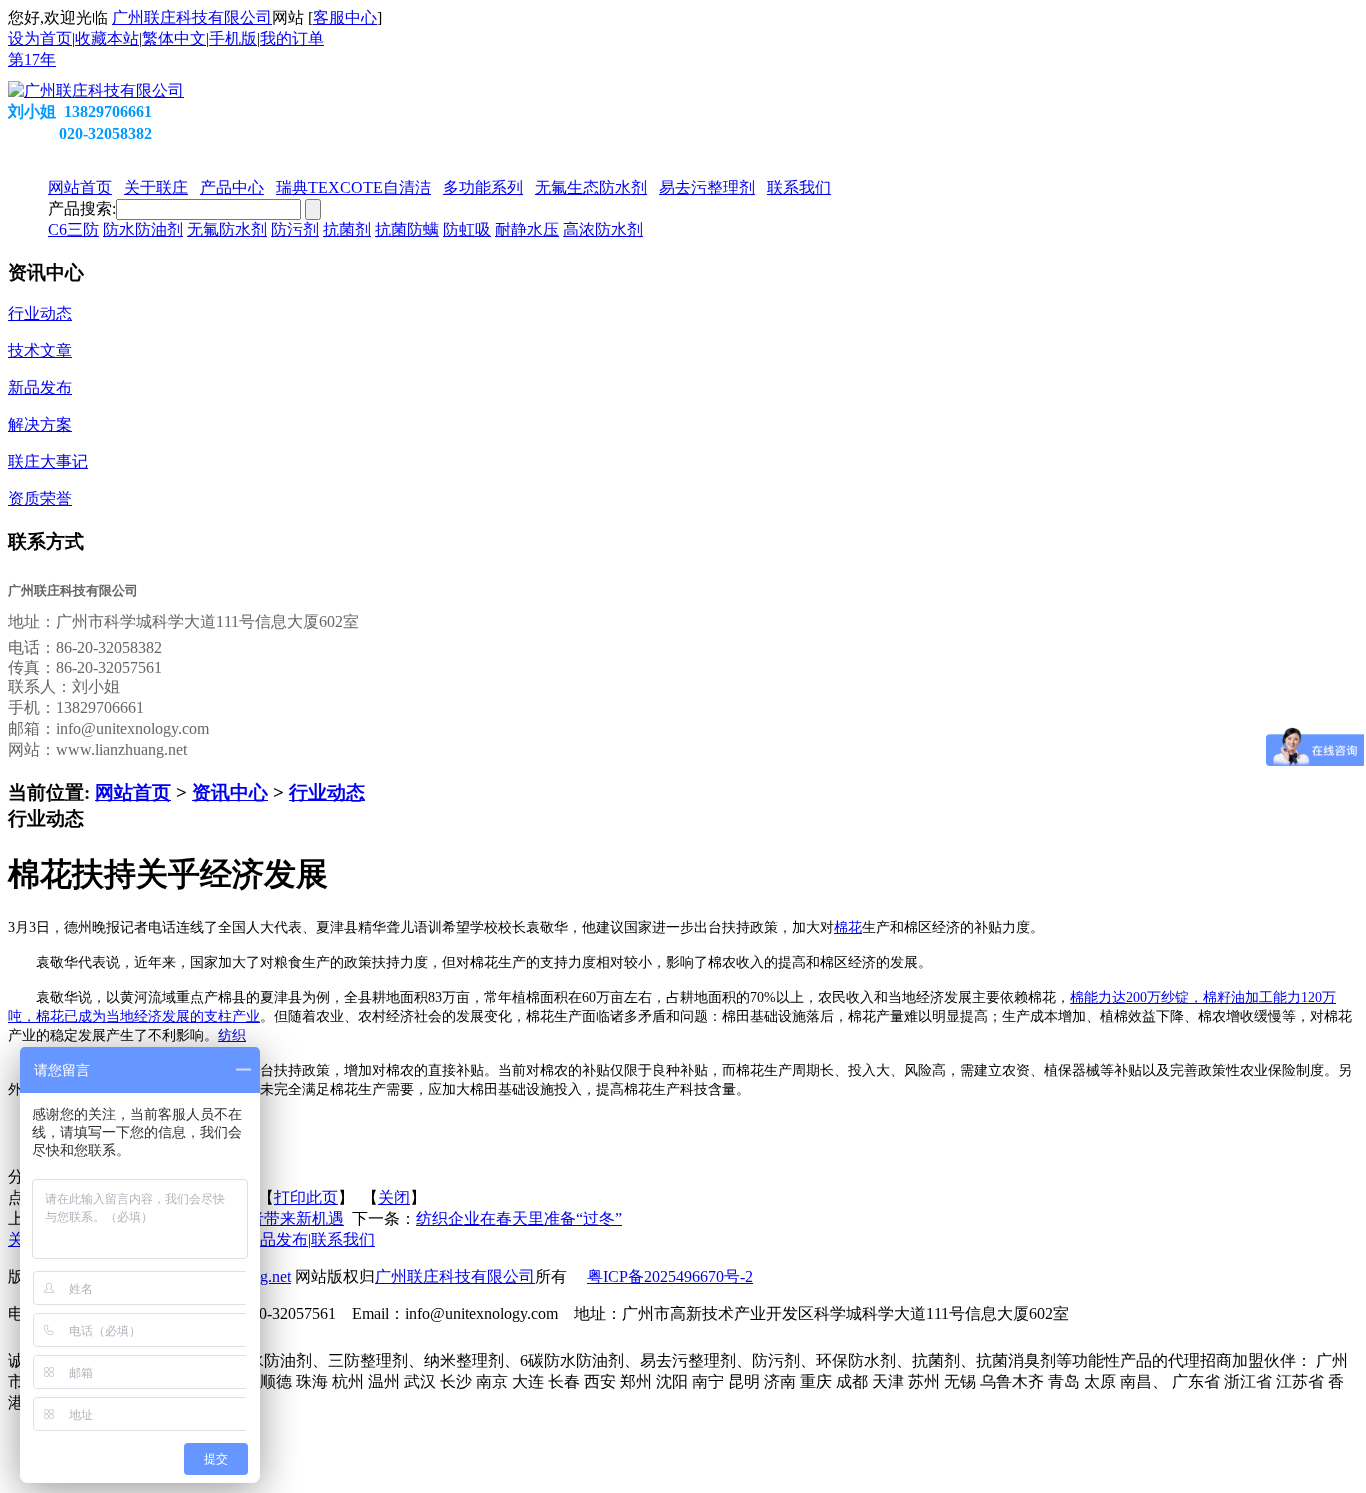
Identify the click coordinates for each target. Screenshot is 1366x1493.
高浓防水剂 (603, 229)
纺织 (232, 1035)
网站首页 (133, 792)
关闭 (394, 1197)
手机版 (233, 38)
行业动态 (327, 792)
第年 (32, 59)
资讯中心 (230, 792)
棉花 (848, 927)
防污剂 (295, 229)
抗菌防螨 (407, 229)
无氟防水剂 (227, 229)
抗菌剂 (347, 229)
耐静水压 (527, 229)
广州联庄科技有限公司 (192, 17)
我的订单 (292, 38)
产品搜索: (82, 208)
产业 (246, 1016)
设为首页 (40, 38)
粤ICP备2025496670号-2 (670, 1276)
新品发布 (276, 1239)
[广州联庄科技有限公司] (96, 90)
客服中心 (345, 17)
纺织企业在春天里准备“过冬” (519, 1218)
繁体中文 (174, 38)
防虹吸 (467, 229)
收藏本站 (107, 38)
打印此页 (306, 1197)
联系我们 (343, 1239)
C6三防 (73, 229)
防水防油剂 (143, 229)
